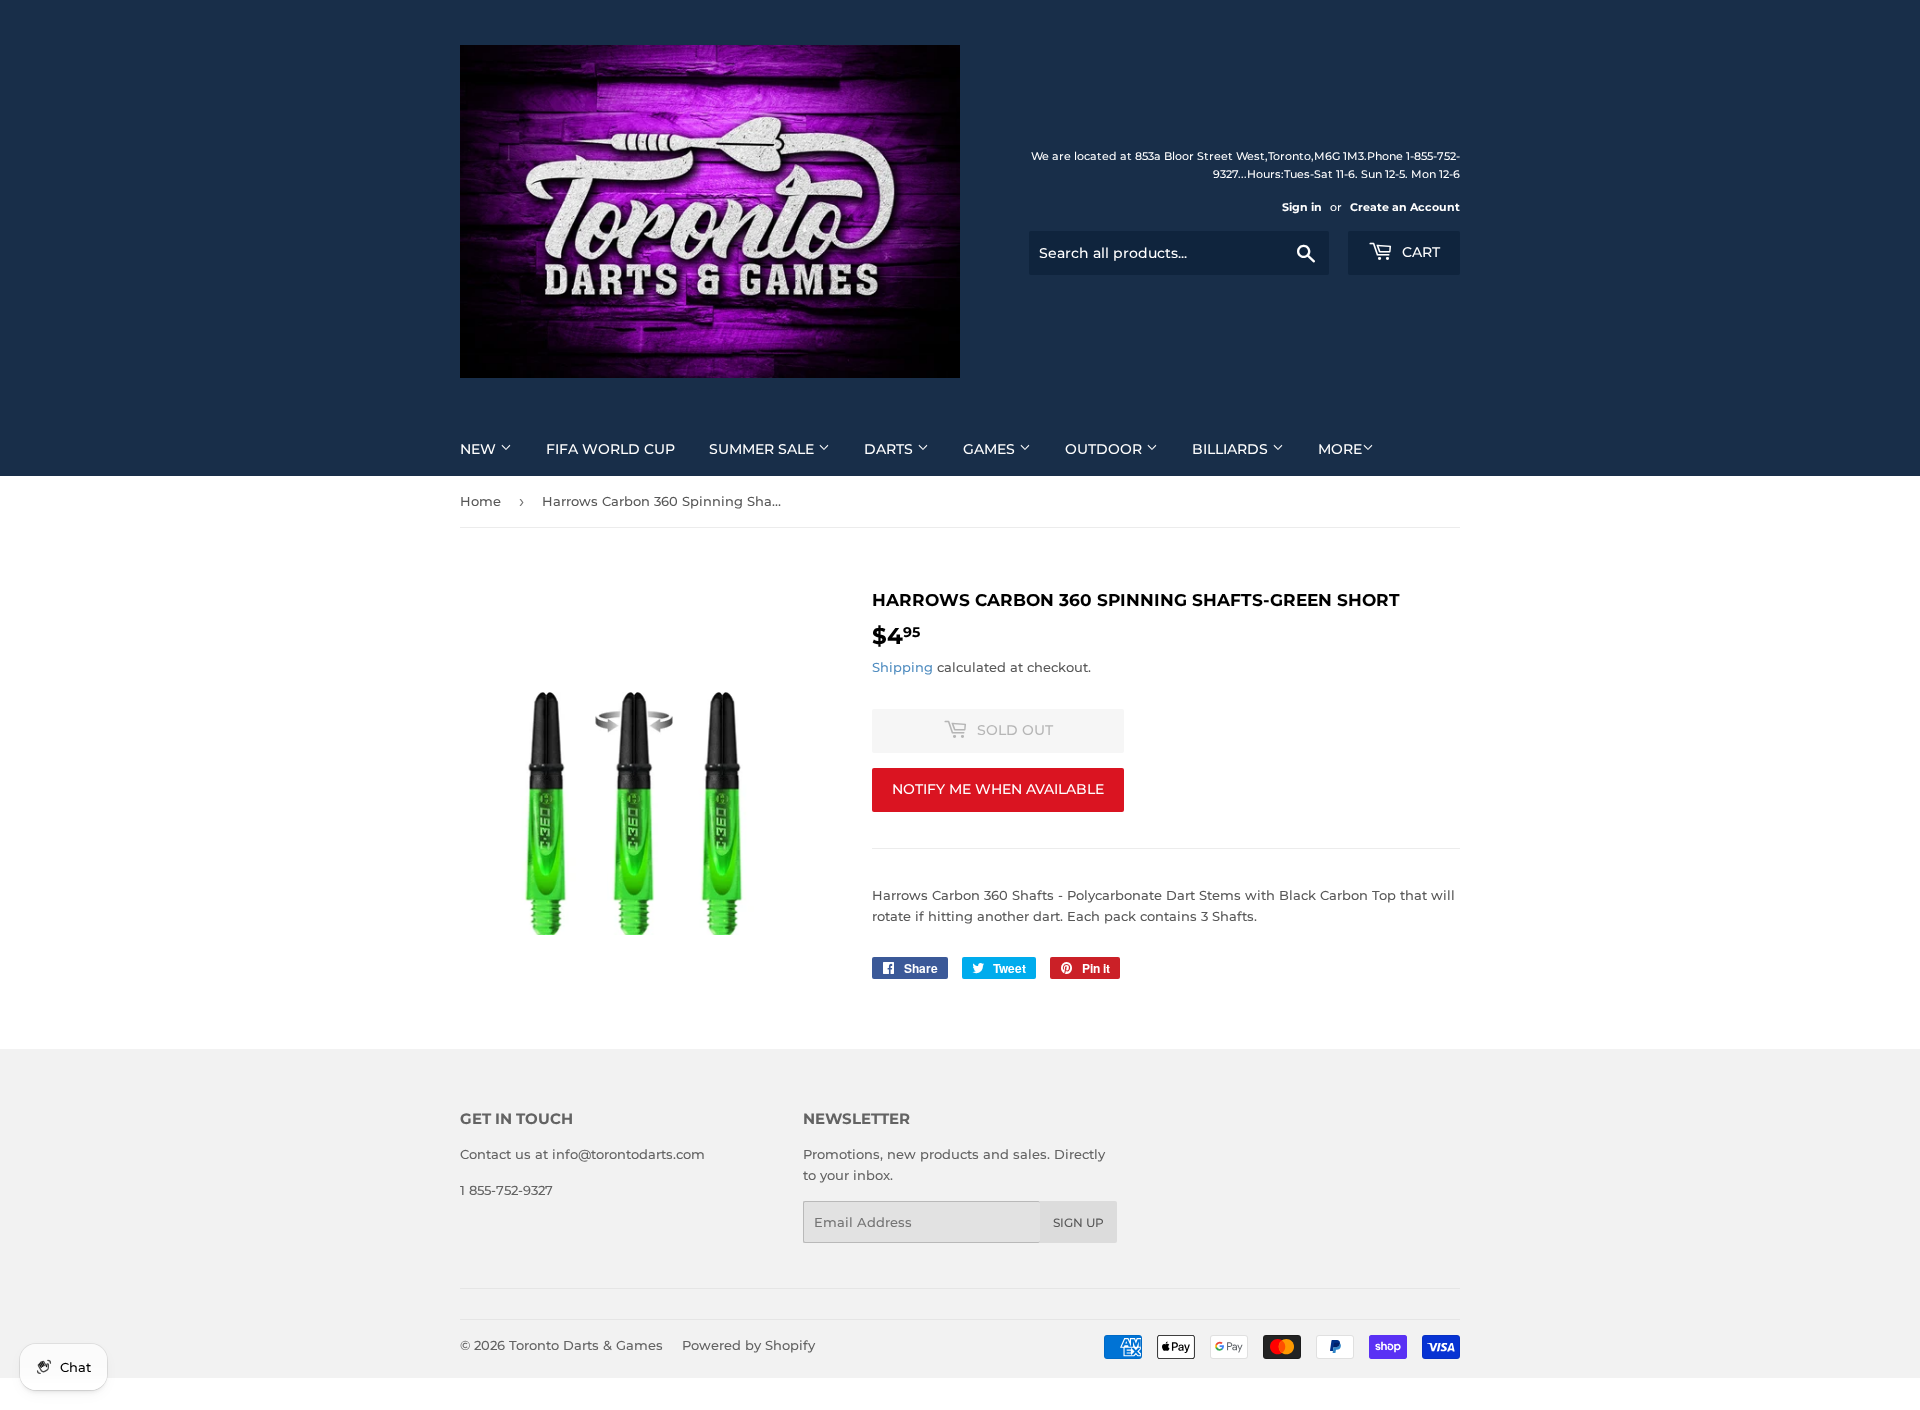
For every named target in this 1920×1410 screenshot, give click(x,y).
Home (480, 501)
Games (991, 449)
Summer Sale (763, 449)
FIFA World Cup (610, 449)
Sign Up (1078, 1222)
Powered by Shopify (748, 1345)
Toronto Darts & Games (586, 1345)
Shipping (902, 667)
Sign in (1302, 207)
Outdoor (1105, 449)
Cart (1419, 252)
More (1340, 449)
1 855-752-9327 (506, 1190)
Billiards (1232, 449)
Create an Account (1405, 207)
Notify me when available (998, 789)
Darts (890, 449)
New (480, 449)
